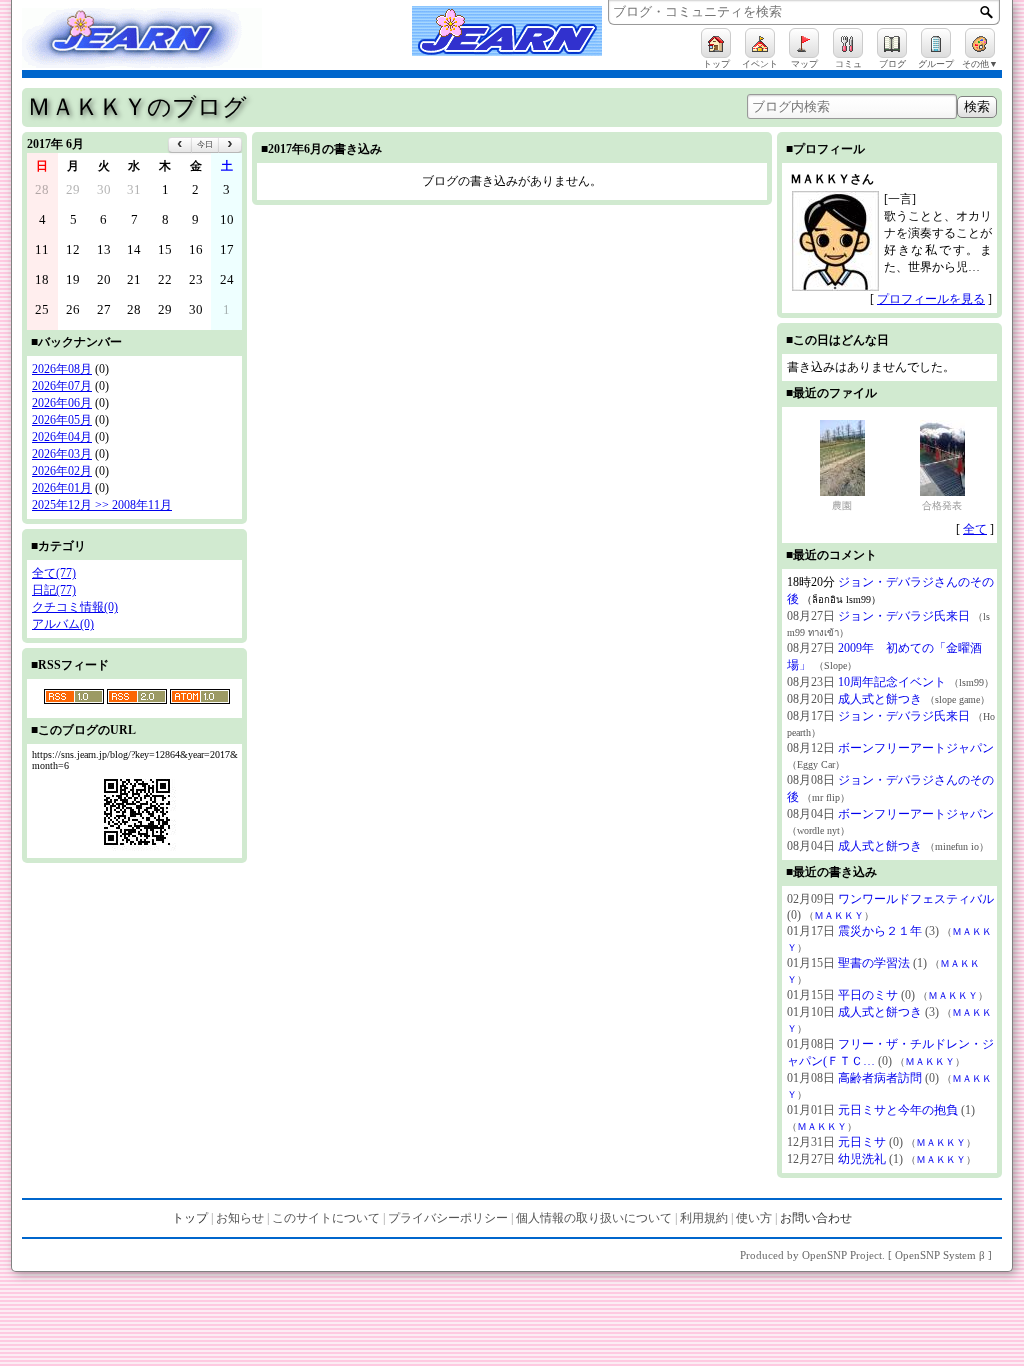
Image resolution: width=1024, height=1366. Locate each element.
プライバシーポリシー (448, 1218)
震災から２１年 (880, 931)
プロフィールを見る (931, 299)
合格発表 (942, 505)
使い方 (754, 1218)
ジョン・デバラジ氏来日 (904, 616)
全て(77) (54, 573)
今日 (205, 144)
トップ (190, 1218)
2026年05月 (62, 420)
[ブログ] (892, 43)
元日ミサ (862, 1142)
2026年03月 (62, 454)
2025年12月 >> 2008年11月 (102, 505)
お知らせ (240, 1218)
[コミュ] (848, 43)
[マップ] (804, 43)
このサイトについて (326, 1218)
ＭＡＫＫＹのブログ (137, 107)
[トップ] (716, 43)
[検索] (986, 12)
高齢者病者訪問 (880, 1078)
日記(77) (54, 590)
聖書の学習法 (874, 963)
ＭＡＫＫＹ (839, 915)
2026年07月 (62, 386)
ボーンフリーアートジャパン (916, 748)
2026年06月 (62, 403)
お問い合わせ (816, 1218)
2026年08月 (62, 369)
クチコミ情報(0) (75, 607)
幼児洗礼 (862, 1159)
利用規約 (704, 1218)
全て (975, 529)
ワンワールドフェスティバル (916, 899)
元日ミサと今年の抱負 (898, 1110)
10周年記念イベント (892, 682)
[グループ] (936, 43)
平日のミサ (868, 995)
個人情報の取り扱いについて (594, 1218)
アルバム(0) (63, 624)
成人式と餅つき (880, 699)
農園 (842, 505)
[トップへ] (162, 41)
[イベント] (760, 43)
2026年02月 (62, 471)
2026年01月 (62, 488)
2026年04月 (62, 437)
